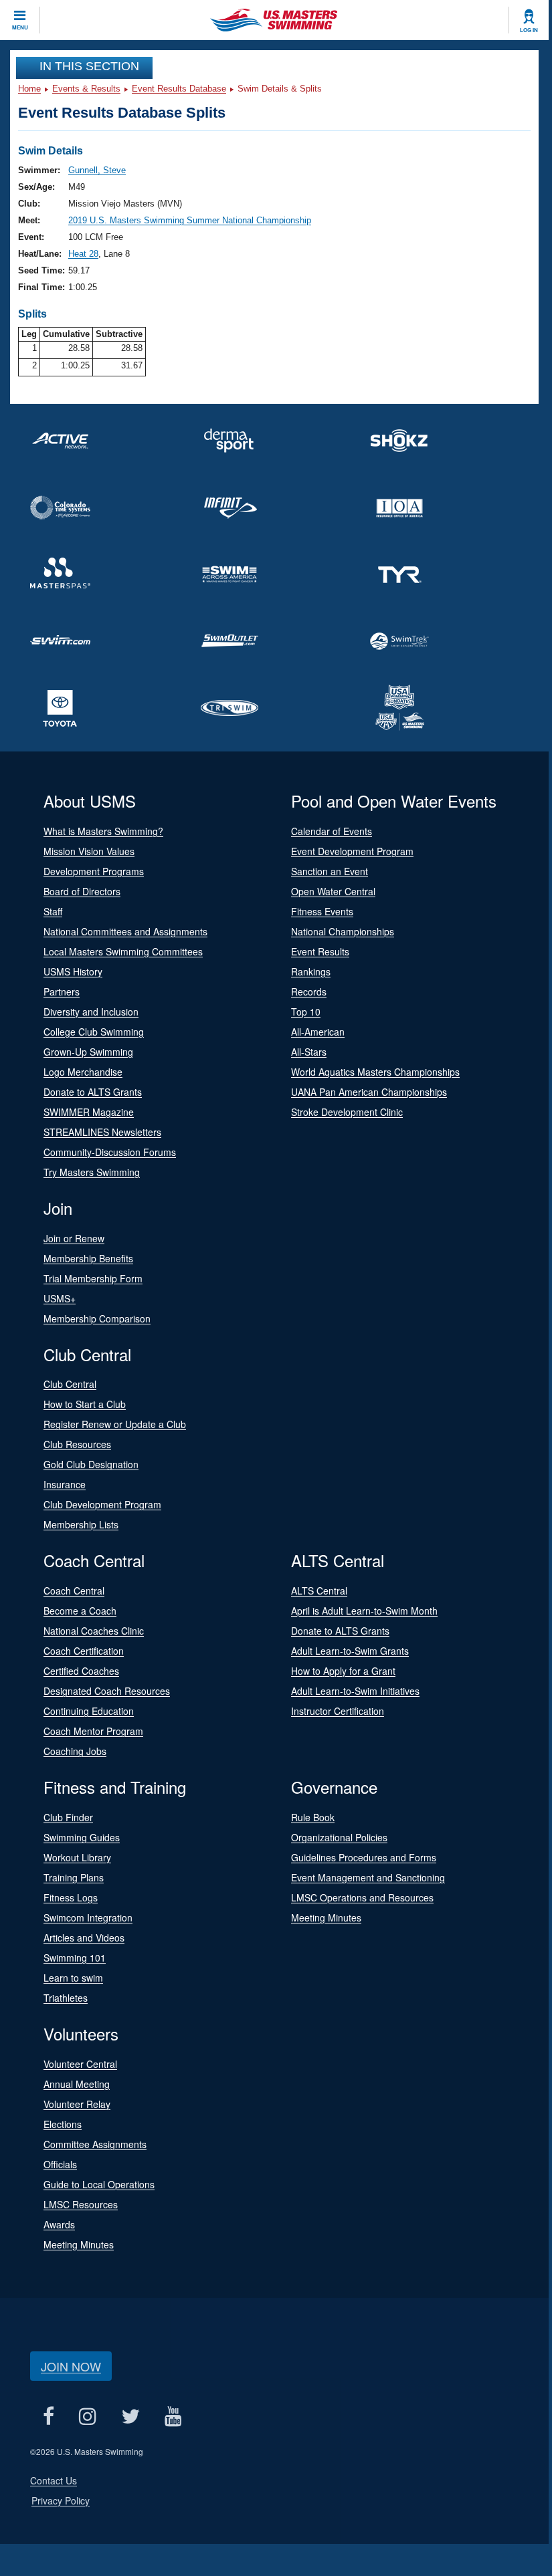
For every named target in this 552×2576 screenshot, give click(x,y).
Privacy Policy (61, 2500)
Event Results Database (179, 89)
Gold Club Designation (91, 1464)
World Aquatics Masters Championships (375, 1072)
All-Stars (309, 1052)
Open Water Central (333, 891)
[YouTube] (173, 2417)
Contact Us (54, 2480)
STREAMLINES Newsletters (102, 1132)
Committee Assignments (95, 2144)
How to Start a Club (85, 1404)
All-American (318, 1032)
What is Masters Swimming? (103, 831)
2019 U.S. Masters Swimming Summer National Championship (190, 220)
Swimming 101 (75, 1958)
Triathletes (66, 1998)
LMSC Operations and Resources (362, 1897)
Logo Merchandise (83, 1072)
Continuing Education (89, 1711)
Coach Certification (84, 1651)
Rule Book (313, 1817)
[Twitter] (130, 2417)
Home (29, 89)
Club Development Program (102, 1504)
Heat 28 (83, 254)
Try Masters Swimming (92, 1172)
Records (309, 991)
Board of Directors (82, 891)
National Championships (343, 931)
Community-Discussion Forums (110, 1152)
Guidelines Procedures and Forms (364, 1857)
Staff (53, 911)
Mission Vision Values (89, 851)
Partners (62, 991)
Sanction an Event (330, 871)
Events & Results (86, 89)
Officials (60, 2164)
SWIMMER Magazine (89, 1112)
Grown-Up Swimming (88, 1052)
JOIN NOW (71, 2366)
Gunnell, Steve (97, 170)
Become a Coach (80, 1611)
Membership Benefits (88, 1258)
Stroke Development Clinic (347, 1112)
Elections (63, 2124)
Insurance (65, 1484)
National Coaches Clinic (94, 1631)
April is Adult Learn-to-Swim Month (364, 1611)
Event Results (320, 951)
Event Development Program (352, 851)
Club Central (70, 1384)
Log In (529, 30)
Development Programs (94, 871)
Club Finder (68, 1817)
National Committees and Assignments (125, 931)
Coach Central (74, 1591)
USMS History (73, 971)
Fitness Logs (71, 1897)
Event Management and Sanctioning (368, 1877)
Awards (59, 2224)
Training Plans (74, 1877)
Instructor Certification (338, 1711)
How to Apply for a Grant (343, 1671)
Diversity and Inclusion (91, 1012)
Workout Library (77, 1857)
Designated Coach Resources (107, 1691)
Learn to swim (73, 1978)
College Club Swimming (94, 1032)
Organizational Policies (339, 1837)
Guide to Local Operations (99, 2184)
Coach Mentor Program (93, 1731)
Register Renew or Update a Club (115, 1424)
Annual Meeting (77, 2084)
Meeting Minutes (326, 1917)
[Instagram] (87, 2417)
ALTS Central (319, 1591)
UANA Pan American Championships (369, 1092)
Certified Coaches (81, 1671)
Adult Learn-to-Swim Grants (350, 1651)
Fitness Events (322, 911)
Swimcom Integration (88, 1917)
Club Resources (77, 1444)
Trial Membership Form (93, 1278)
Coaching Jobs (75, 1751)
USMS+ (60, 1298)
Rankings (311, 971)
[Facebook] (48, 2417)
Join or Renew (74, 1238)
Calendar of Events (332, 831)
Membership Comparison (97, 1318)
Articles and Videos (84, 1938)
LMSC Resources (81, 2204)
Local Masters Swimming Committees (123, 951)
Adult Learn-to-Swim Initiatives (355, 1691)
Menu (20, 27)
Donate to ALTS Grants (93, 1092)
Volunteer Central (80, 2064)
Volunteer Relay (77, 2104)
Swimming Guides (82, 1837)
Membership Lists (81, 1524)
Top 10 (306, 1012)
